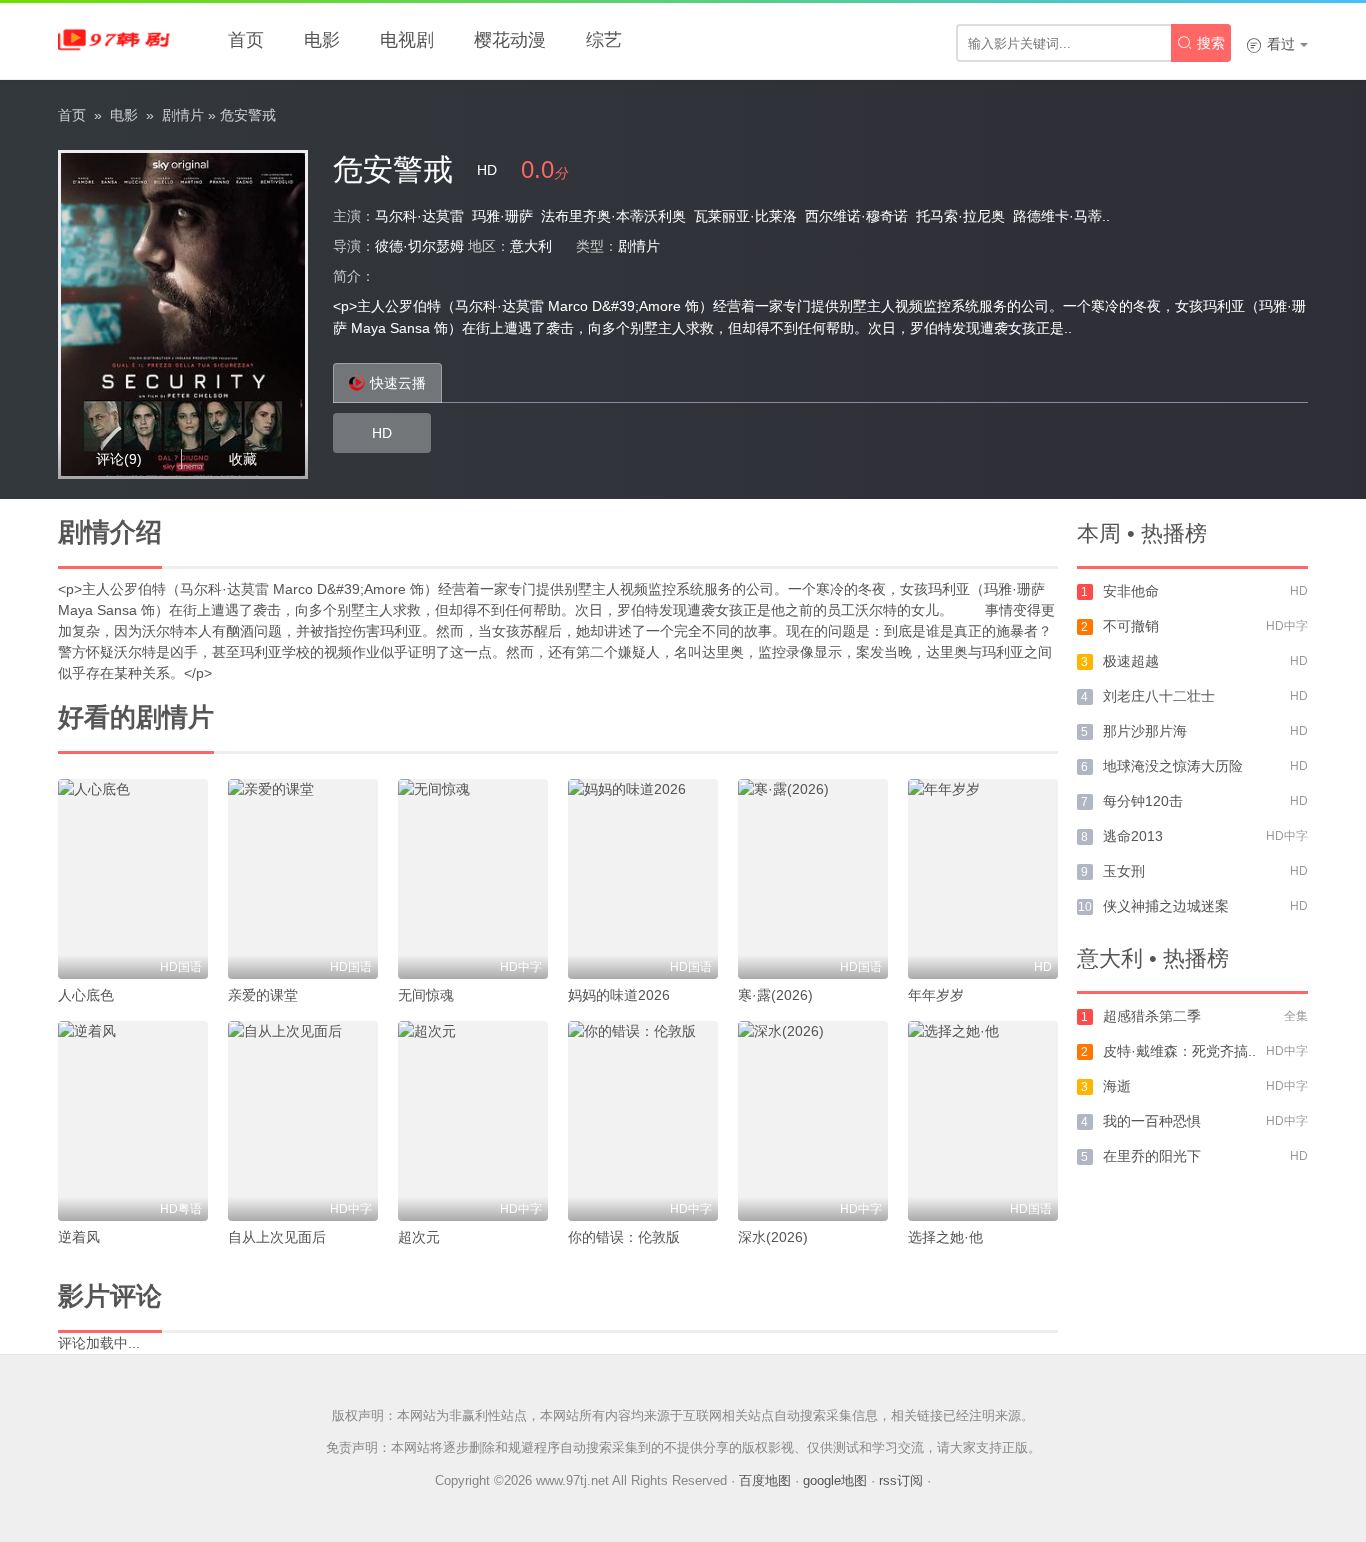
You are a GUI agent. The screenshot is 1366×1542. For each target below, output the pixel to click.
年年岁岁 (936, 995)
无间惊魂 (426, 995)
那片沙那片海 (1145, 731)
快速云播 (398, 383)
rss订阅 (901, 1480)
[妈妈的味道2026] (643, 879)
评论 (119, 459)
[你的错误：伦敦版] (643, 1121)
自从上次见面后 (277, 1237)
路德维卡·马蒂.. (1061, 216)
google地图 (835, 1480)
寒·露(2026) (775, 995)
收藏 (243, 459)
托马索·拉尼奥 (960, 216)
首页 (246, 40)
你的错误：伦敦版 (624, 1237)
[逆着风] (133, 1121)
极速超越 (1131, 661)
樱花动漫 (510, 40)
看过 (1270, 44)
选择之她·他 (945, 1237)
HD (382, 433)
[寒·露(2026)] (813, 879)
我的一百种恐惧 (1152, 1121)
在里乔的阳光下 (1152, 1156)
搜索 (1201, 43)
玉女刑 (1124, 871)
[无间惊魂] (473, 879)
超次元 (419, 1237)
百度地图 (765, 1480)
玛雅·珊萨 (502, 216)
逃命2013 (1133, 836)
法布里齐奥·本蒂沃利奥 (613, 216)
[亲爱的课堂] (303, 879)
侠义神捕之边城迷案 (1166, 906)
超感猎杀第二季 (1152, 1016)
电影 (322, 40)
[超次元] (473, 1121)
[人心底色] (133, 879)
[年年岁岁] (983, 879)
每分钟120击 (1143, 801)
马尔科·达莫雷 (419, 216)
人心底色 (86, 995)
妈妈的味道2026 (619, 995)
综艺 (604, 40)
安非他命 (1131, 591)
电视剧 (407, 40)
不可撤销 (1131, 626)
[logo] (118, 40)
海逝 (1117, 1086)
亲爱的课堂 (263, 995)
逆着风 (79, 1237)
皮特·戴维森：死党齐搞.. (1179, 1051)
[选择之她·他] (983, 1121)
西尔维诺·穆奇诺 (856, 216)
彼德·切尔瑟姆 (419, 246)
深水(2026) (773, 1237)
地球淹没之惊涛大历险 (1173, 766)
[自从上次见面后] (303, 1121)
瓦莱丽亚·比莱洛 (745, 216)
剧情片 (183, 115)
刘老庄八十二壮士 (1159, 696)
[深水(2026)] (813, 1121)
